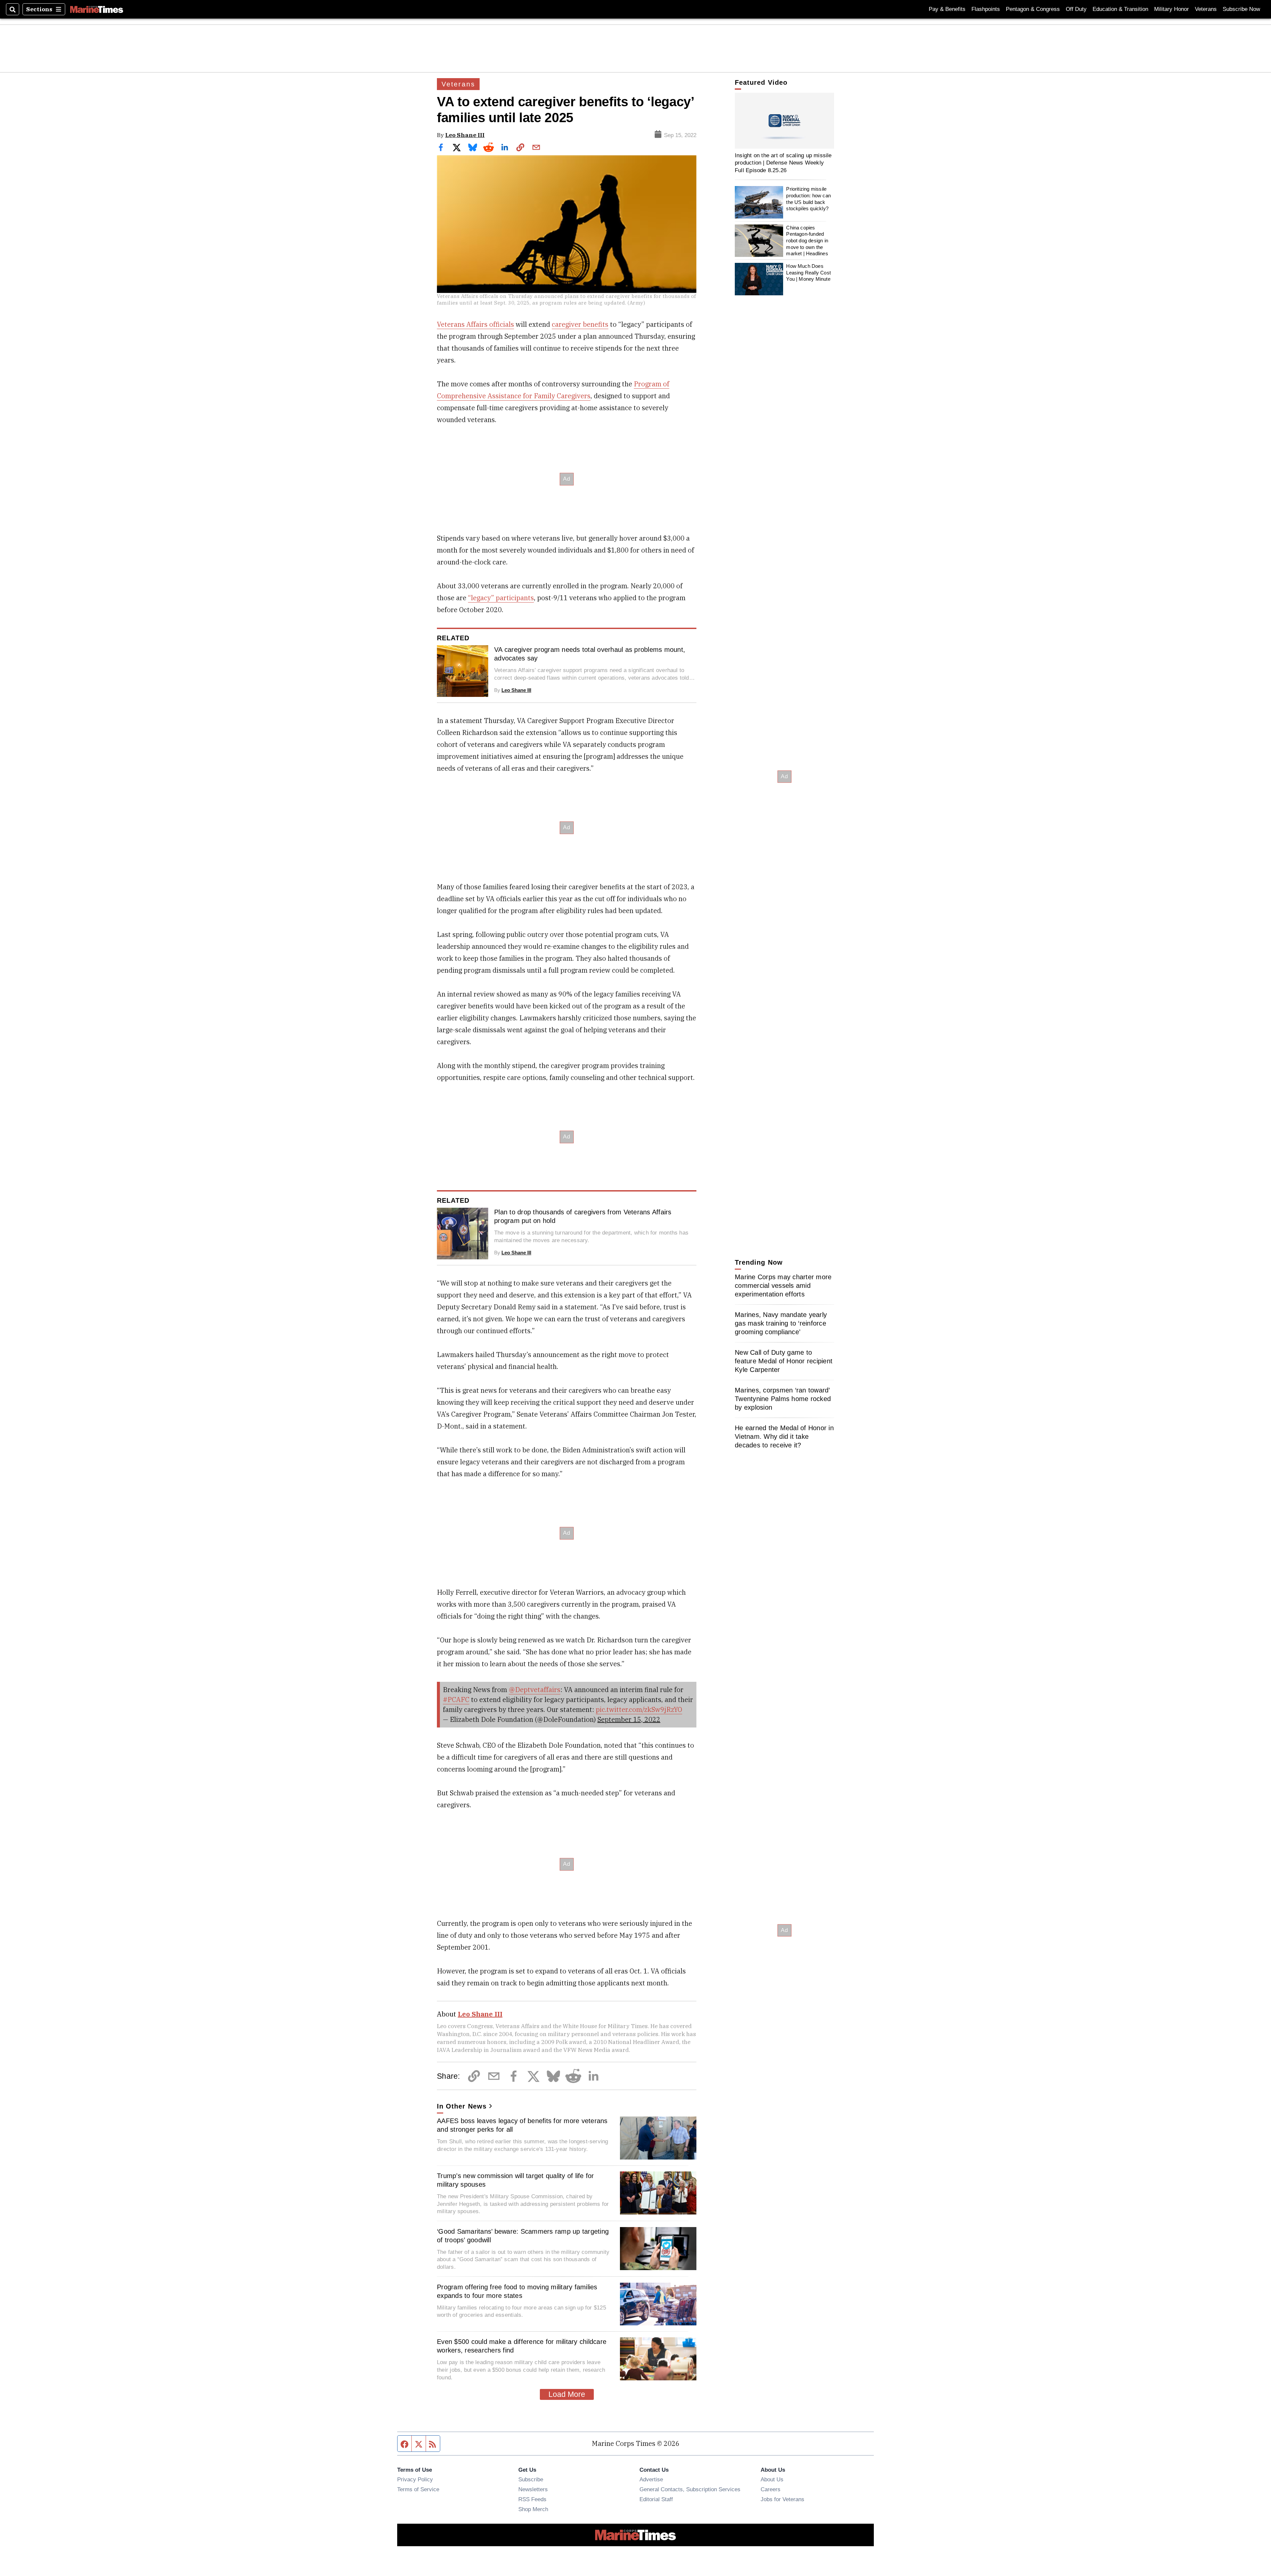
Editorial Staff (656, 2499)
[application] (784, 121)
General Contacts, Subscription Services (690, 2489)
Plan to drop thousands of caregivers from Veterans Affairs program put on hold (583, 1216)
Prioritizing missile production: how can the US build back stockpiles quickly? (808, 199)
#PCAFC (456, 1700)
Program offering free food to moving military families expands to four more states (517, 2291)
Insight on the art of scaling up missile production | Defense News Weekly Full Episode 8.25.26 (783, 163)
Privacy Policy (415, 2479)
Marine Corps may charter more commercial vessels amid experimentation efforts (783, 1286)
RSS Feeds (532, 2499)
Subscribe (531, 2479)
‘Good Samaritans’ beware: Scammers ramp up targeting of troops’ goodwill (523, 2236)
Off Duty (1076, 9)
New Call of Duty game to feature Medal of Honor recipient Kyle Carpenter (784, 1361)
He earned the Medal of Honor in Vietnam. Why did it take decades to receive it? (784, 1436)
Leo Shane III (465, 135)
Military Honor (1172, 9)
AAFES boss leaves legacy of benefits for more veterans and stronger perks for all (522, 2125)
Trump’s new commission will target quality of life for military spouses (516, 2180)
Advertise (651, 2479)
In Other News (462, 2106)
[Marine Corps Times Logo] (97, 9)
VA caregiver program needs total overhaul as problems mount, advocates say (590, 654)
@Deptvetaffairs (535, 1690)
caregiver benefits (580, 324)
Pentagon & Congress (1033, 9)
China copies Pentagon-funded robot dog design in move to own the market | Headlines (807, 241)
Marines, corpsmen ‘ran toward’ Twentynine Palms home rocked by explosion (783, 1399)
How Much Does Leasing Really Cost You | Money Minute (808, 272)
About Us (772, 2479)
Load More (567, 2394)
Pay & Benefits (947, 9)
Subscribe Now (1241, 9)
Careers (771, 2489)
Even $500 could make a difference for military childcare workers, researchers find (522, 2346)
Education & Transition (1120, 9)
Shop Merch (533, 2509)
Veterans (1206, 9)
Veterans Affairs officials (475, 324)
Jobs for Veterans (782, 2499)
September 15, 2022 (629, 1719)
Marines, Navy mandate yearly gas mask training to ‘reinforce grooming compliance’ (781, 1323)
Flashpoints (986, 9)
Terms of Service (418, 2489)
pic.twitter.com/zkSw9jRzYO (639, 1709)
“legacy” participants (501, 598)
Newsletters (533, 2489)
